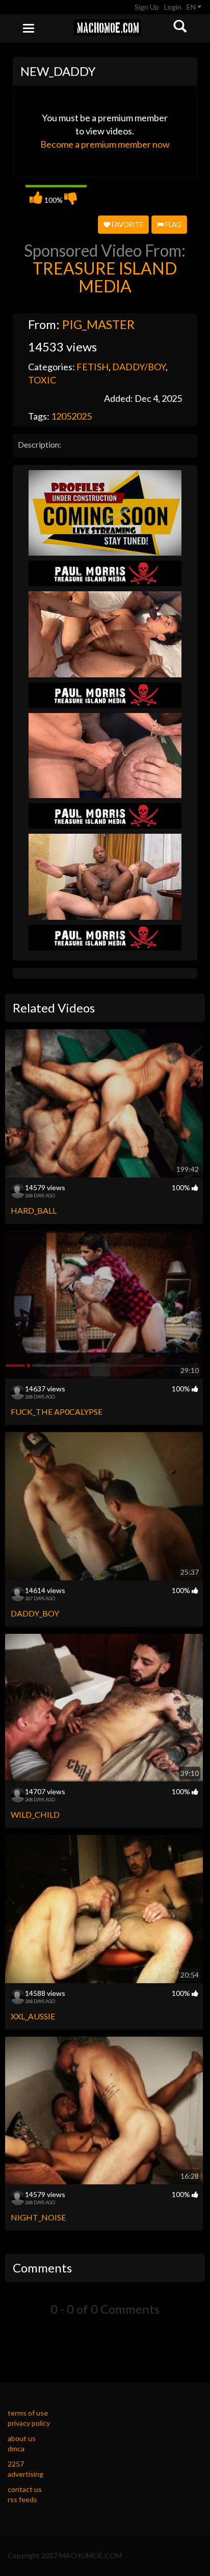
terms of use (28, 2413)
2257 (16, 2464)
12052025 (71, 416)
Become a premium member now (105, 144)
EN (192, 7)
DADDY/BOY (139, 367)
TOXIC (42, 380)
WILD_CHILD (35, 1814)
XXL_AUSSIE (33, 2016)
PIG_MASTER (98, 324)
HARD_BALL (34, 1210)
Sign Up (147, 7)
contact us (25, 2489)
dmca (16, 2448)
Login (173, 7)
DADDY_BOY (35, 1613)
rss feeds (22, 2499)
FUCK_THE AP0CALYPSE (57, 1412)
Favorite (127, 225)
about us (22, 2438)
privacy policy (29, 2423)
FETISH (93, 367)
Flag (173, 225)
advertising (25, 2474)
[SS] (105, 512)
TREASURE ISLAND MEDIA (105, 277)
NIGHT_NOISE (38, 2217)
